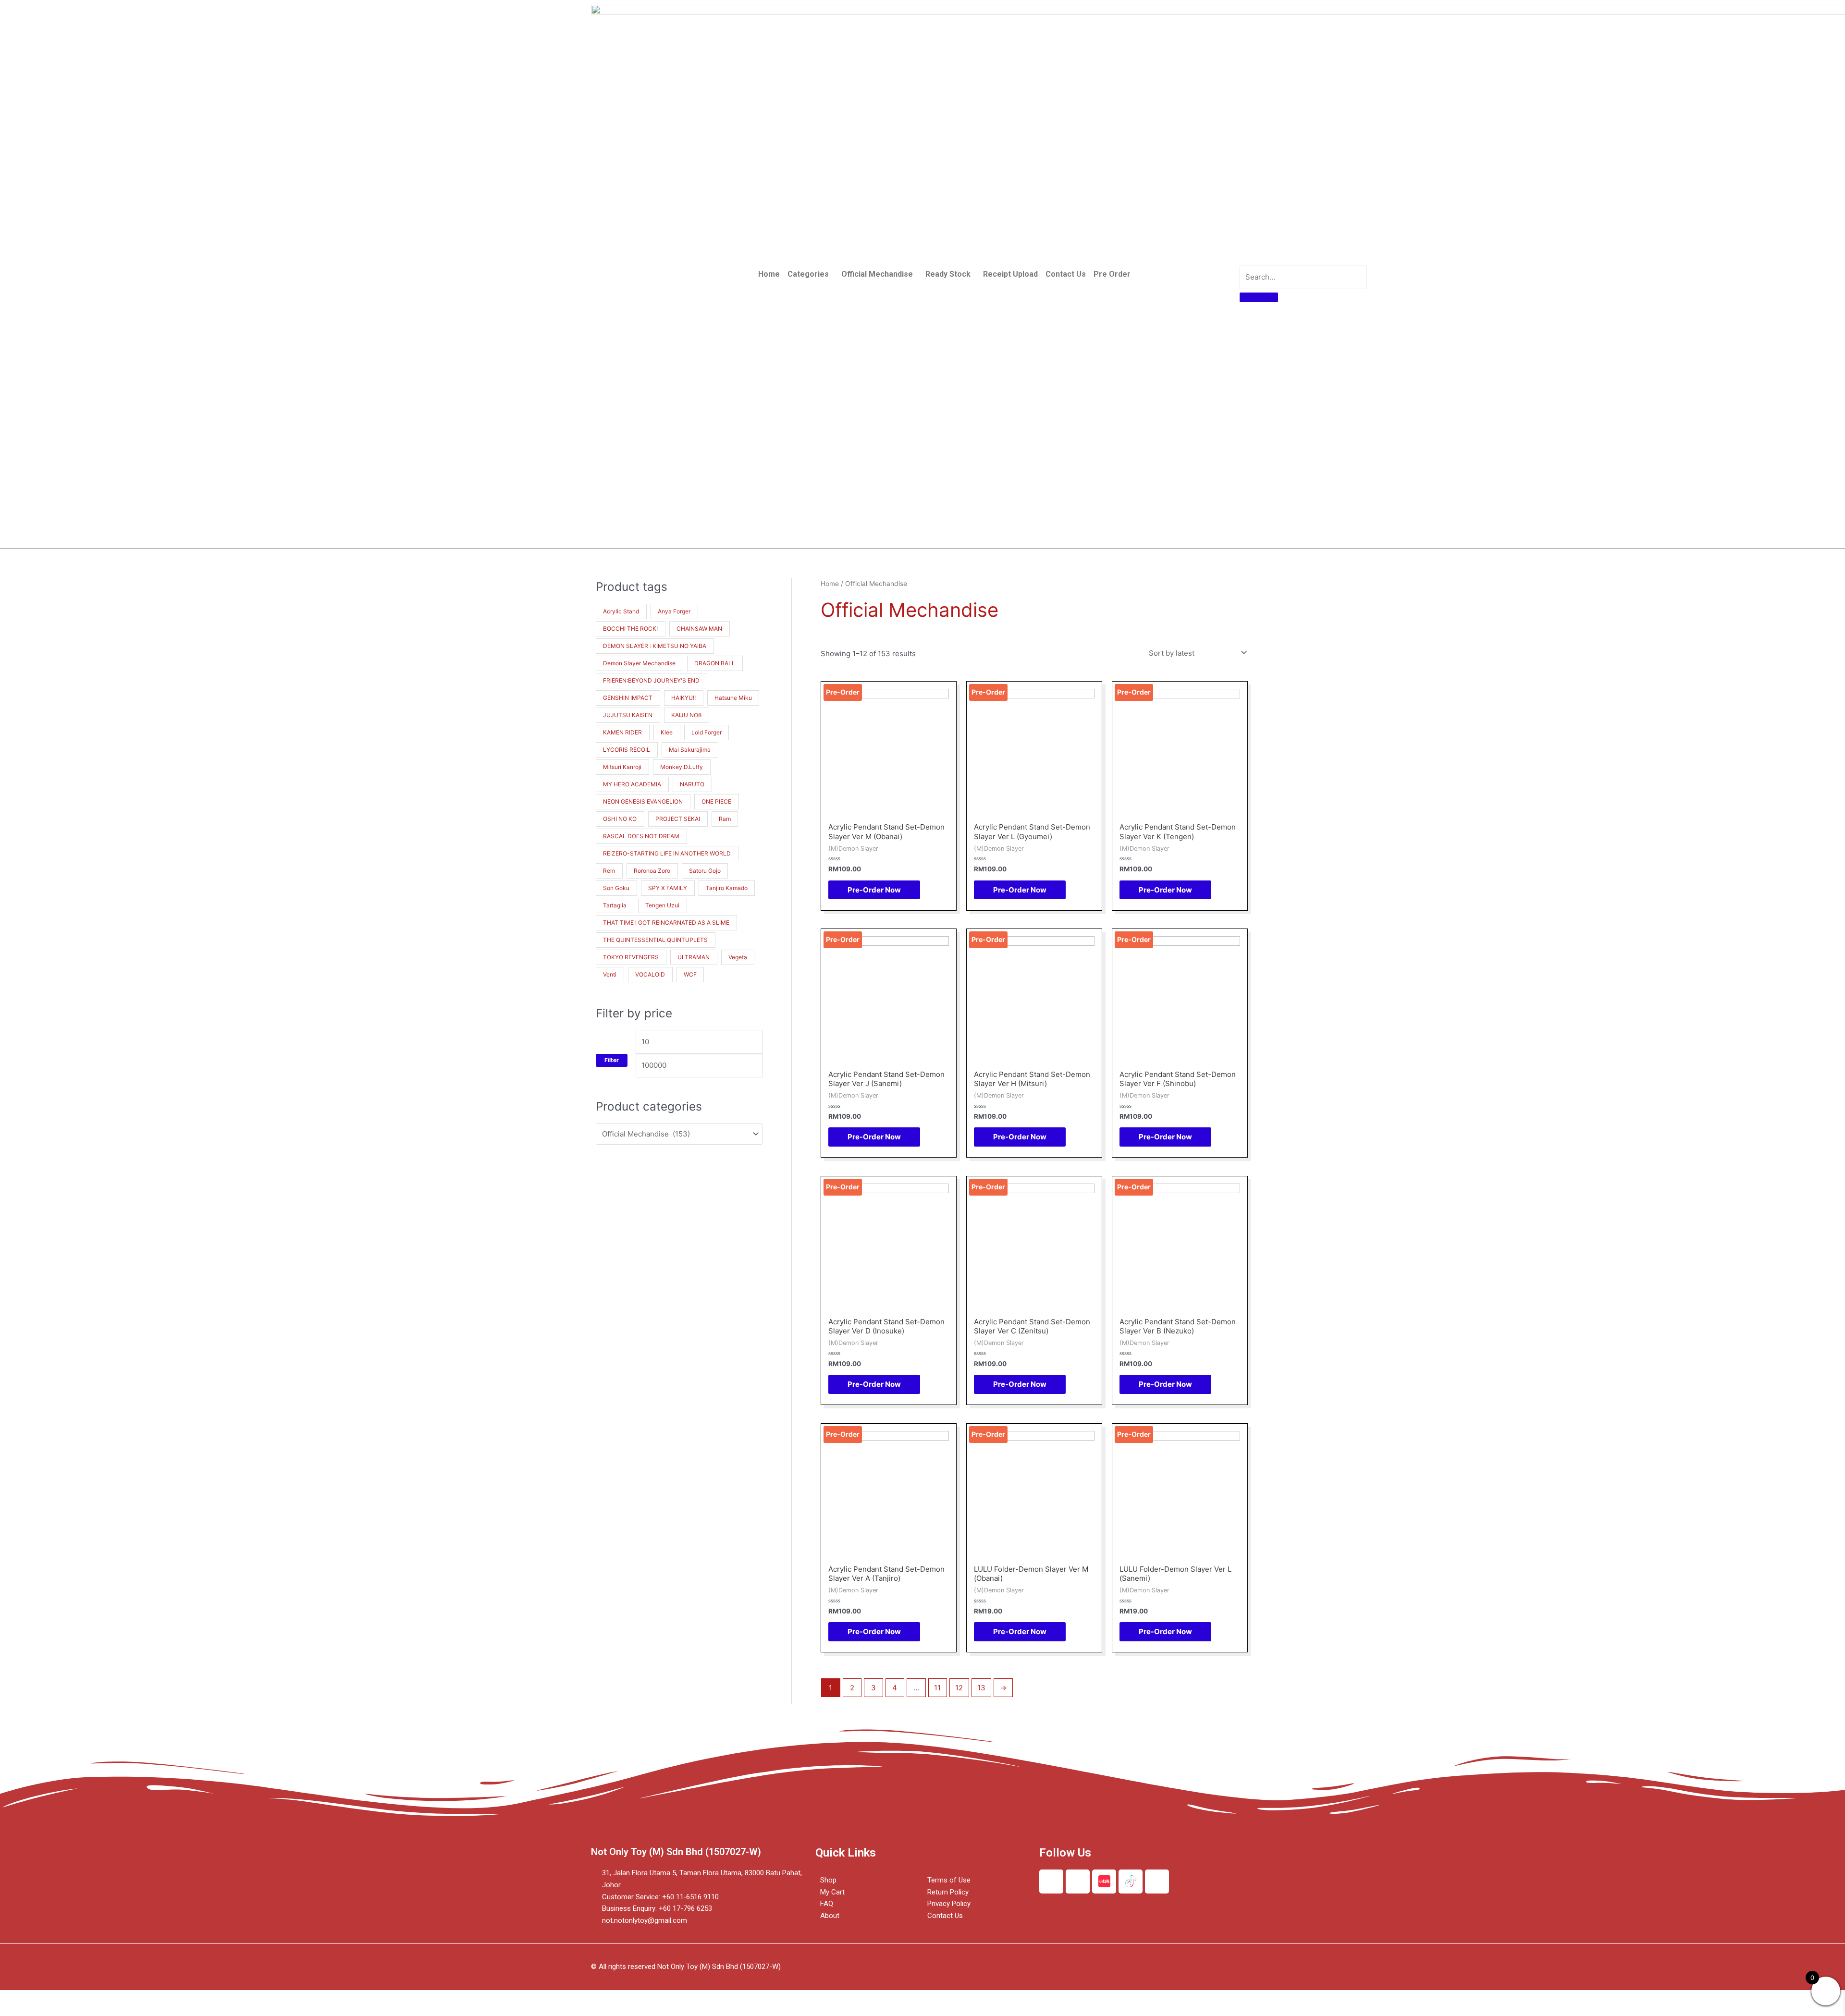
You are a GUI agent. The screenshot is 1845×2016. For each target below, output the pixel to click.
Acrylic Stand (621, 611)
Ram (725, 819)
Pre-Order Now (874, 890)
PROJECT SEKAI (678, 819)
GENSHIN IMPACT (628, 698)
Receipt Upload (1010, 274)
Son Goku (616, 888)
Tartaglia (615, 905)
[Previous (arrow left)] (19, 2011)
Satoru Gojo (705, 871)
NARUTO (692, 784)
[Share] (60, 1998)
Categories (808, 274)
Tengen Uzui (662, 905)
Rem (609, 871)
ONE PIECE (716, 801)
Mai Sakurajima (690, 750)
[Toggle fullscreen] (100, 1998)
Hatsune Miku (733, 698)
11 (937, 1688)
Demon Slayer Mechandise (639, 663)
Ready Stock (948, 274)
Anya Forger (674, 611)
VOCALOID (650, 974)
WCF (690, 974)
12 (959, 1688)
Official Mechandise (877, 274)
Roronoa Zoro (652, 871)
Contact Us (1066, 274)
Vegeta (738, 957)
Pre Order (1112, 274)
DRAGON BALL (715, 663)
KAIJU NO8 (686, 715)
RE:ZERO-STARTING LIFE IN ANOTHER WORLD (667, 853)
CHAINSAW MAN (699, 629)
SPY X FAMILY (668, 888)
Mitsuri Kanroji (622, 767)
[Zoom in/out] (140, 1998)
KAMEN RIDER (622, 732)
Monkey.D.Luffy (682, 767)
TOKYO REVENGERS (631, 957)
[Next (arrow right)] (60, 2011)
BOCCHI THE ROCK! (630, 629)
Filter (612, 1060)
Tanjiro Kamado (727, 888)
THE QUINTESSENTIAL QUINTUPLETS (655, 940)
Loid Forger (707, 732)
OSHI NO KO (620, 819)
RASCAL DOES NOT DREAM (641, 836)
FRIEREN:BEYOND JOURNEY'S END (651, 680)
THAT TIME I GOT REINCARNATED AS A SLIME (666, 922)
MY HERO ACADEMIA (632, 784)
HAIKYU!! (683, 698)
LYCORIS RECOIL (627, 750)
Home (769, 274)
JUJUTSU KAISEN (628, 715)
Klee (667, 732)
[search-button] (1259, 297)
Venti (610, 974)
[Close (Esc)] (19, 1998)
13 (981, 1688)
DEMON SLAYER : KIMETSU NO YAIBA (655, 646)
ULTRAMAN (694, 957)
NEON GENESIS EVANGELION (643, 801)
